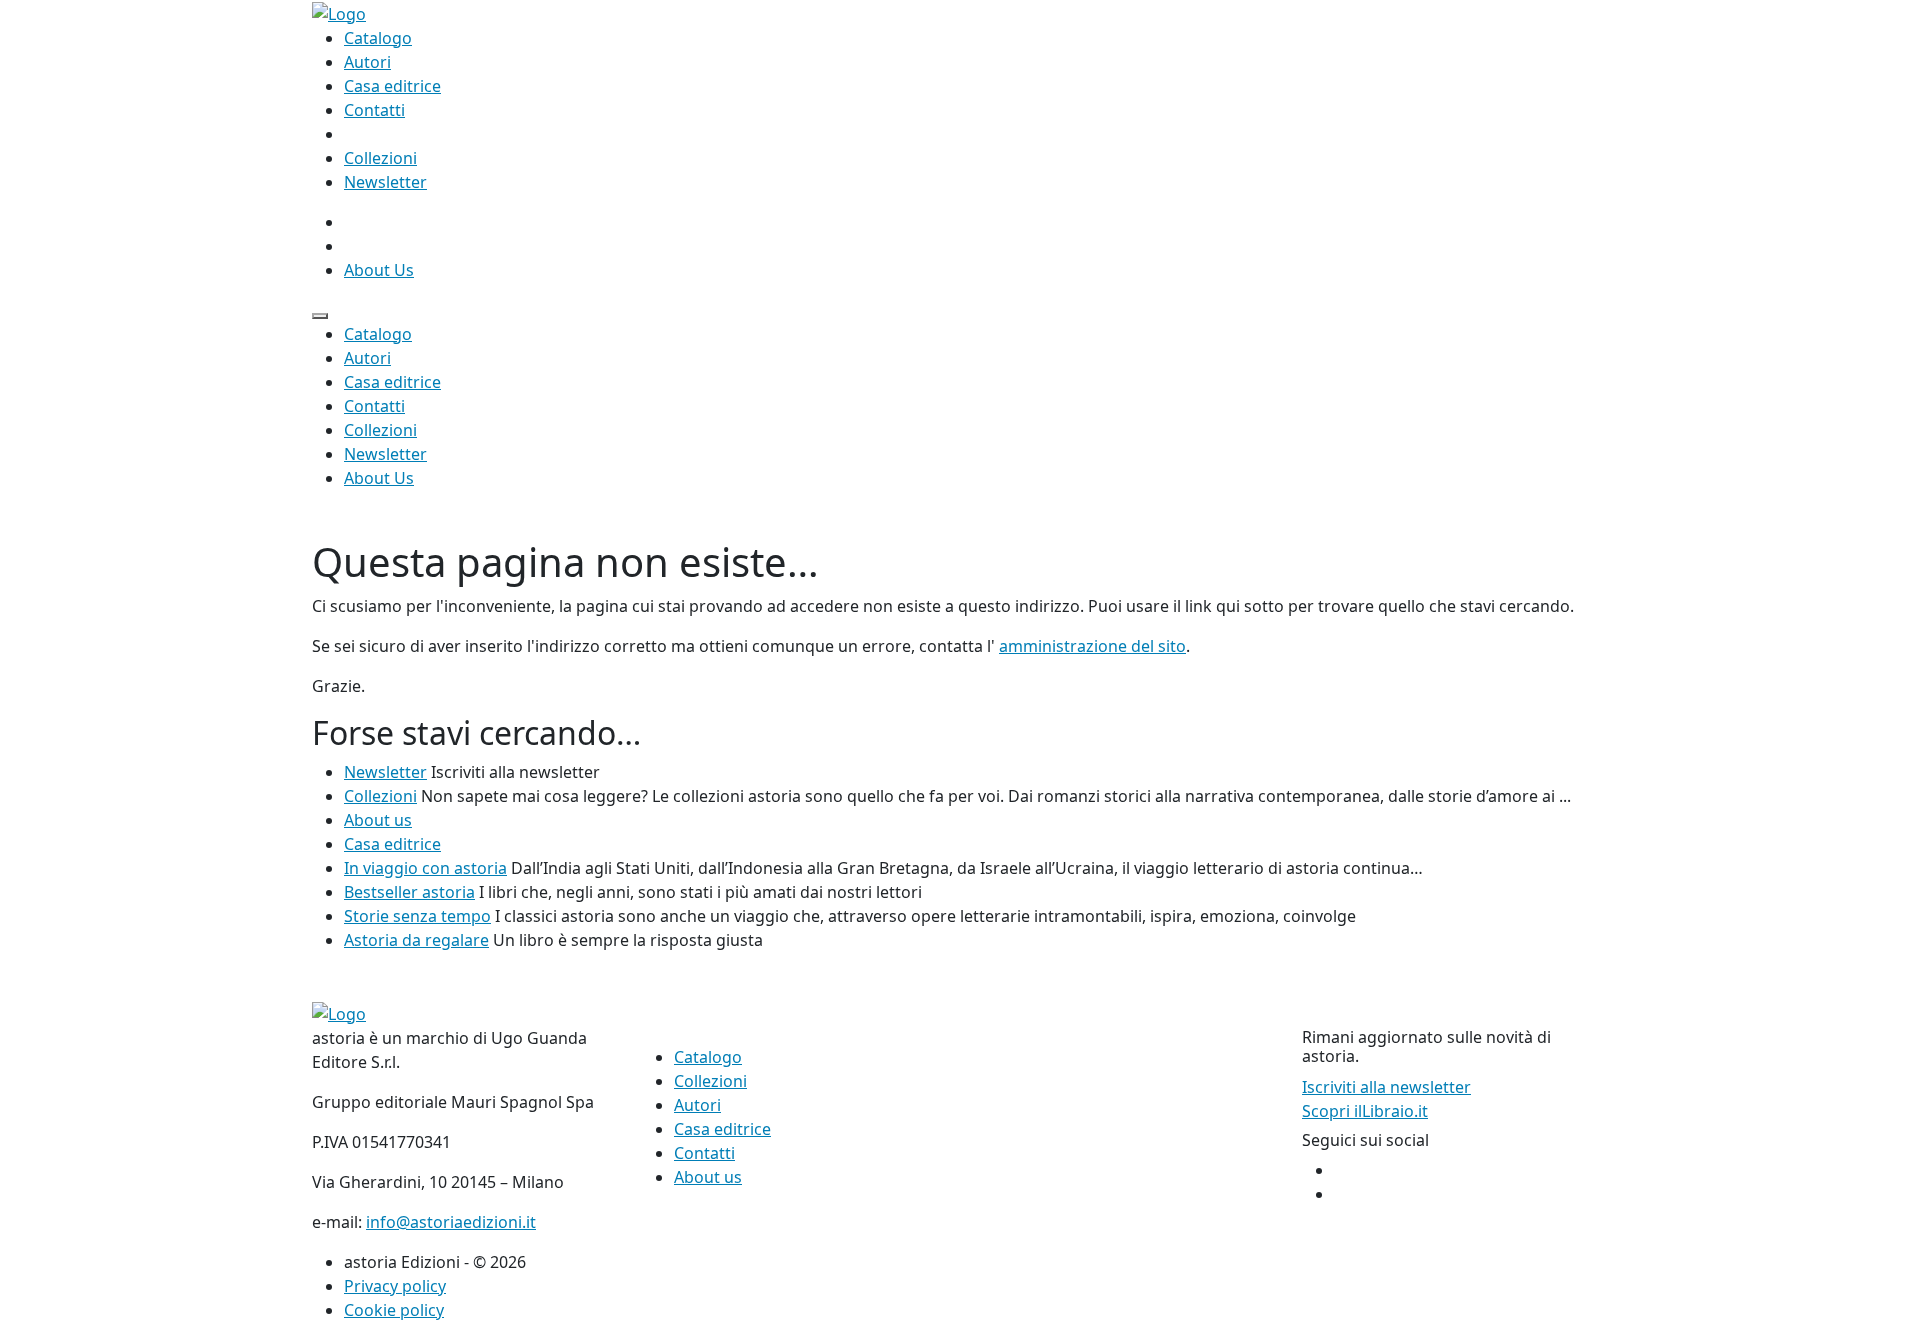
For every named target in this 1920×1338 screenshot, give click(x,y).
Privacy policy (395, 1286)
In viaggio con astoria (425, 868)
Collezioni (380, 158)
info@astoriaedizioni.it (451, 1222)
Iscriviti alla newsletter (1386, 1087)
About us (378, 820)
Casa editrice (392, 86)
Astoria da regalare (416, 940)
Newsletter (385, 182)
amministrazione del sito (1092, 646)
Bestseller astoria (409, 892)
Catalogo (378, 38)
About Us (379, 270)
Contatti (374, 110)
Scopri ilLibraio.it (1365, 1111)
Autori (367, 62)
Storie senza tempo (417, 916)
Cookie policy (394, 1310)
